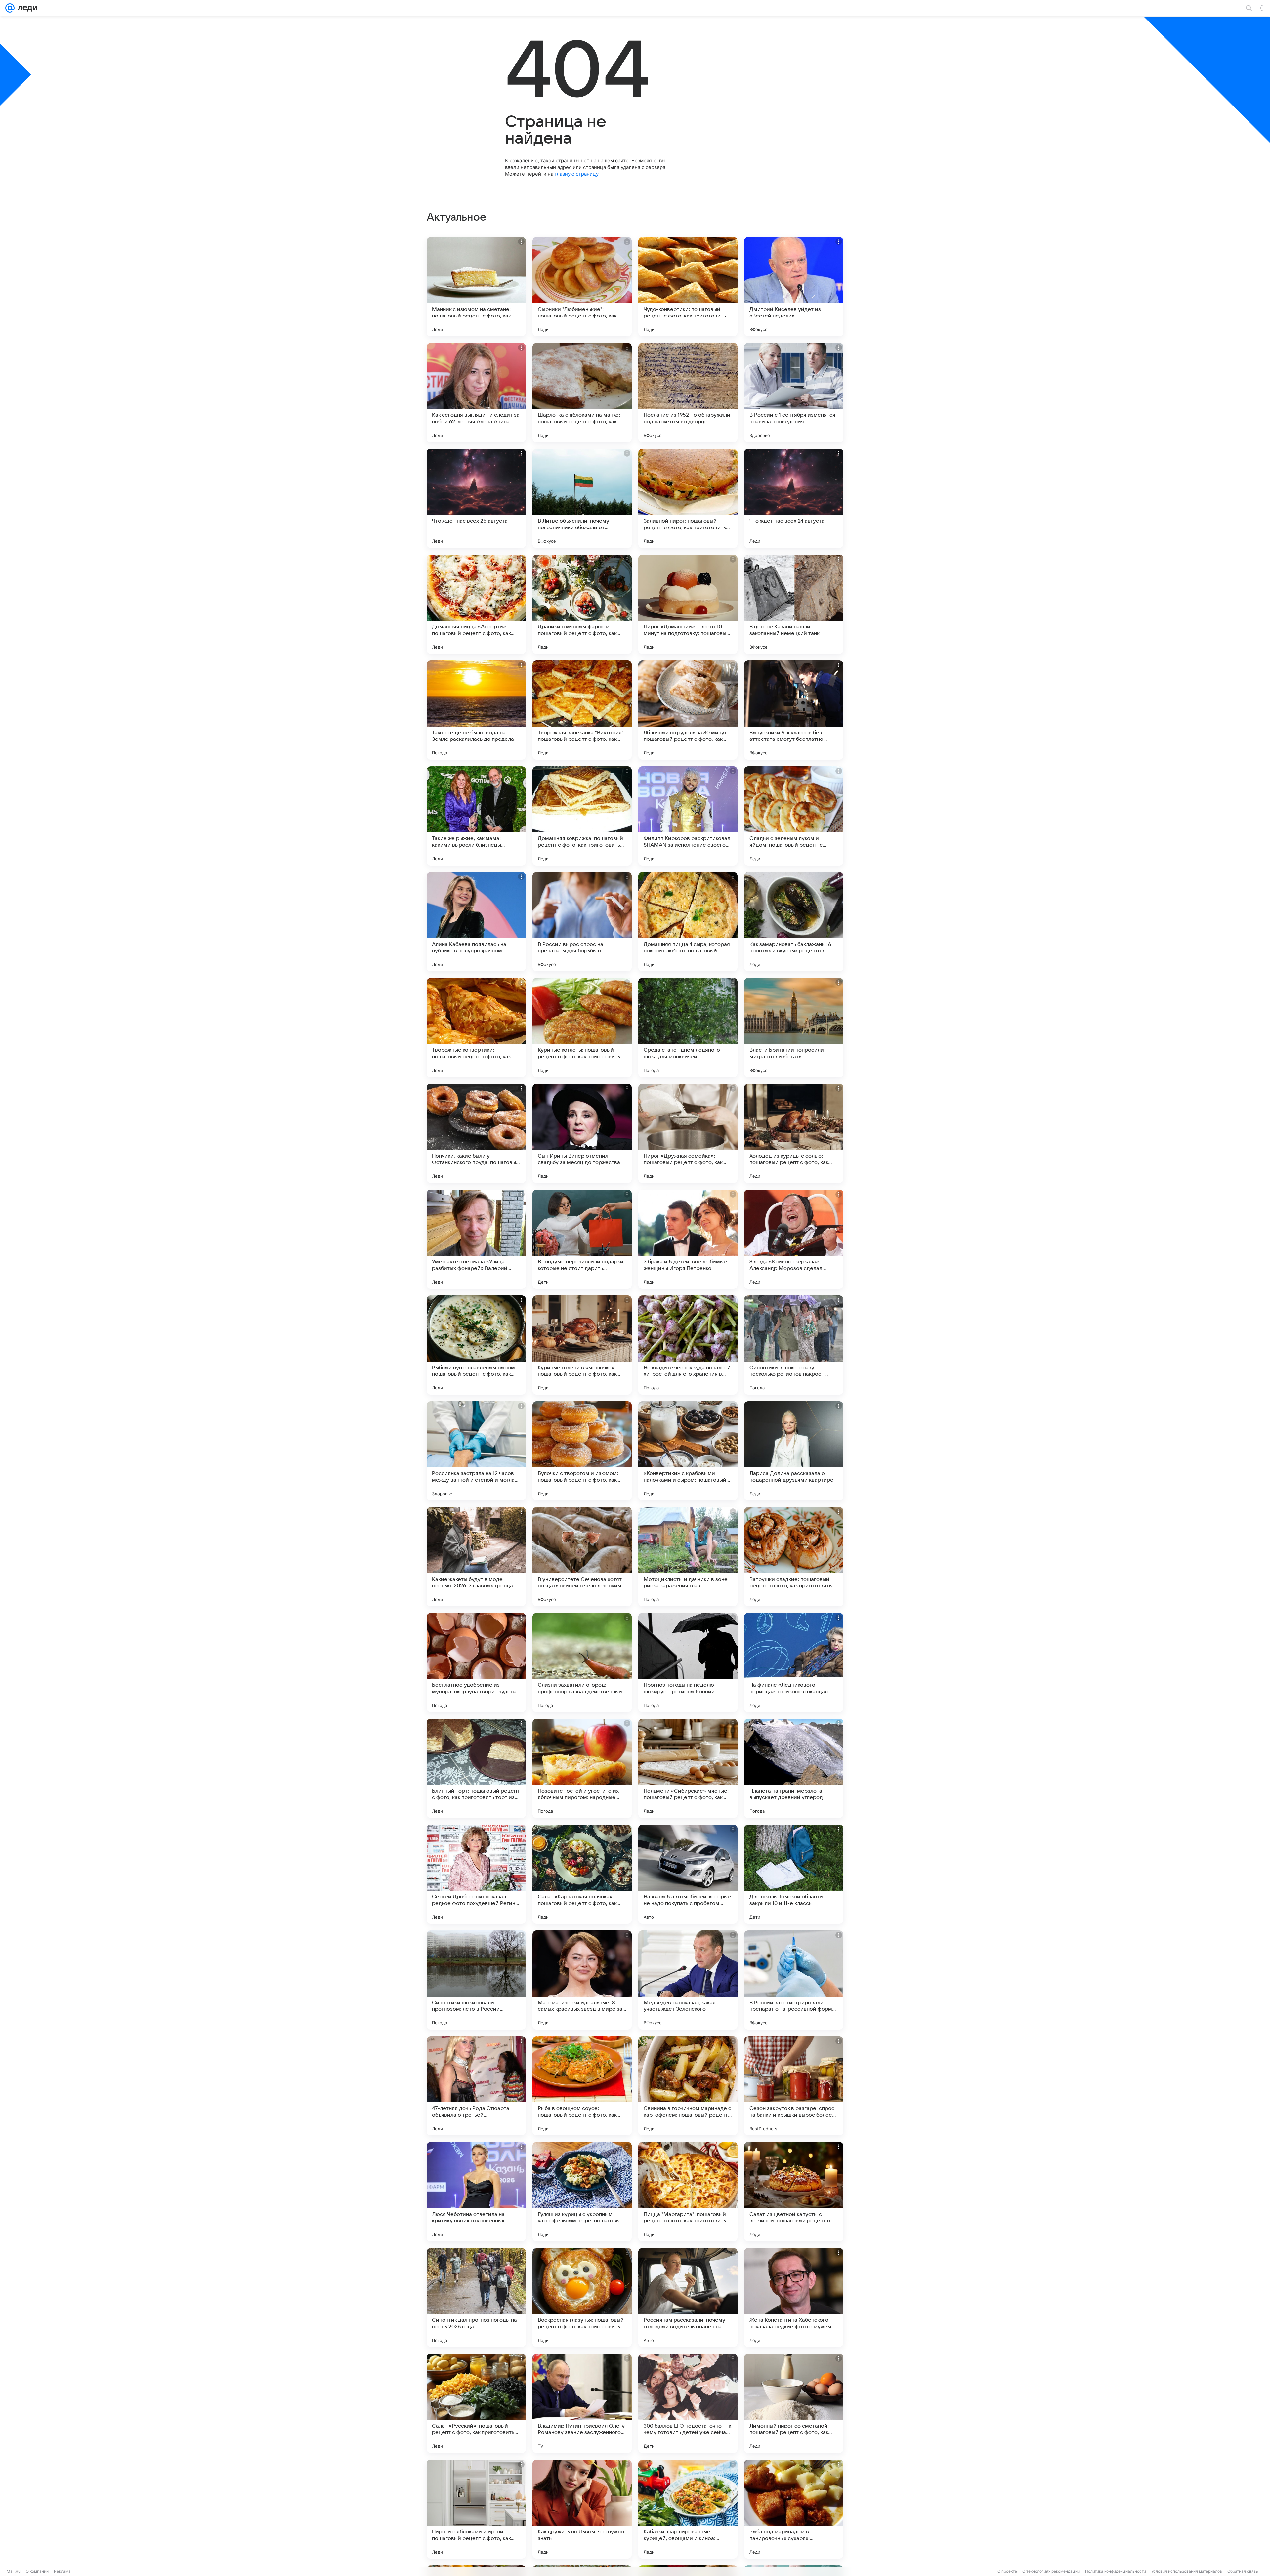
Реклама (62, 2571)
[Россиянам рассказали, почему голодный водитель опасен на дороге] (688, 2298)
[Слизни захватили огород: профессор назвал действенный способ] (582, 1663)
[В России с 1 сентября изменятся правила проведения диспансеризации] (794, 393)
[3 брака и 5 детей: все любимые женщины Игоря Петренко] (688, 1239)
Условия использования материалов (1187, 2571)
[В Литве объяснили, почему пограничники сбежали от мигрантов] (582, 498)
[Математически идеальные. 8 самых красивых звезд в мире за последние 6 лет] (582, 1980)
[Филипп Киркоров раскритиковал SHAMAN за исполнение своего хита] (688, 816)
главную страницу (576, 174)
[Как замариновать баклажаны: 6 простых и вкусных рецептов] (794, 922)
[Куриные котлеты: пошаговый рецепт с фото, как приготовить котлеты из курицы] (582, 1028)
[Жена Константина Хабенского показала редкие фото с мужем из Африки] (794, 2298)
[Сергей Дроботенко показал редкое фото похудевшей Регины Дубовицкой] (476, 1874)
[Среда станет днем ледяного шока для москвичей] (688, 1028)
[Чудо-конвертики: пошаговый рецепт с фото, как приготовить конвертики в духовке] (688, 287)
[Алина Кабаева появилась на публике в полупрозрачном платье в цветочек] (476, 922)
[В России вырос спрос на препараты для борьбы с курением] (582, 922)
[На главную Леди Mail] (26, 8)
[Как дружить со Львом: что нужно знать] (582, 2509)
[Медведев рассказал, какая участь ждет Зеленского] (688, 1980)
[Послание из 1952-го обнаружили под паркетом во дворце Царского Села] (688, 393)
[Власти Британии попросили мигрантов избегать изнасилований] (794, 1028)
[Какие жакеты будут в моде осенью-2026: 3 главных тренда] (476, 1557)
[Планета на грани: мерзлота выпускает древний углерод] (794, 1768)
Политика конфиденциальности (1116, 2571)
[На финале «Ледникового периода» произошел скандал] (794, 1663)
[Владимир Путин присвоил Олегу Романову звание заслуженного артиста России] (582, 2403)
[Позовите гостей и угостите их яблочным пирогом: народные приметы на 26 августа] (582, 1768)
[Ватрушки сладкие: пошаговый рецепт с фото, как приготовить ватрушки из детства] (794, 1557)
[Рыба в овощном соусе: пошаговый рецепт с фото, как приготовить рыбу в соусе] (582, 2086)
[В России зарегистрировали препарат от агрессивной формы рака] (794, 1980)
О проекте (1007, 2571)
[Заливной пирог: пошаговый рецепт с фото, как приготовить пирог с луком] (688, 498)
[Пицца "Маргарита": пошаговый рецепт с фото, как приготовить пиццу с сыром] (688, 2192)
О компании (37, 2571)
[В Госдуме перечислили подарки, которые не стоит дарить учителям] (582, 1239)
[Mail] (10, 8)
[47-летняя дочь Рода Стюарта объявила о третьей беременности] (476, 2086)
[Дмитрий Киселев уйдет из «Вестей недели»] (794, 287)
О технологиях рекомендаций (1051, 2571)
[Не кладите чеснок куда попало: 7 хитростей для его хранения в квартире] (688, 1345)
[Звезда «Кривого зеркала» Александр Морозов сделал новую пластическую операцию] (794, 1239)
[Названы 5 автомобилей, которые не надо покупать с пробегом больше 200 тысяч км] (688, 1874)
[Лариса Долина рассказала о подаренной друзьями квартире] (794, 1451)
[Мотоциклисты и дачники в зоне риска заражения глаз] (688, 1557)
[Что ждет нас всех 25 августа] (476, 498)
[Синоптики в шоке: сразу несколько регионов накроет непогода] (794, 1345)
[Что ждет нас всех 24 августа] (794, 498)
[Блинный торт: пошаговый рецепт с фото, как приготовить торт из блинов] (476, 1768)
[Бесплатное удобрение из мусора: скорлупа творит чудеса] (476, 1663)
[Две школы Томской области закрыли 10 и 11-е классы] (794, 1874)
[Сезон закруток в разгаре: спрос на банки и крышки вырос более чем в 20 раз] (794, 2086)
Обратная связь (1243, 2571)
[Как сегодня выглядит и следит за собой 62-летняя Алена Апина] (476, 393)
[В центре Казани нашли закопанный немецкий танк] (794, 604)
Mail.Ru (14, 2571)
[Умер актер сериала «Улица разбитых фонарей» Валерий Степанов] (476, 1239)
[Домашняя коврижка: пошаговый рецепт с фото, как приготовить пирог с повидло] (582, 816)
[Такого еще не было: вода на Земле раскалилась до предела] (476, 710)
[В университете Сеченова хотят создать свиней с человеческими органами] (582, 1557)
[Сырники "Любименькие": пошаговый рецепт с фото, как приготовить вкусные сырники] (582, 287)
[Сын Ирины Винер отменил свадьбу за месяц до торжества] (582, 1133)
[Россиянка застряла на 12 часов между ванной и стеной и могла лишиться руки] (476, 1451)
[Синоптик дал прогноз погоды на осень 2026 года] (476, 2298)
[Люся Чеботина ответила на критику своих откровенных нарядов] (476, 2192)
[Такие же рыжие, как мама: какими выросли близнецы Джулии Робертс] (476, 816)
